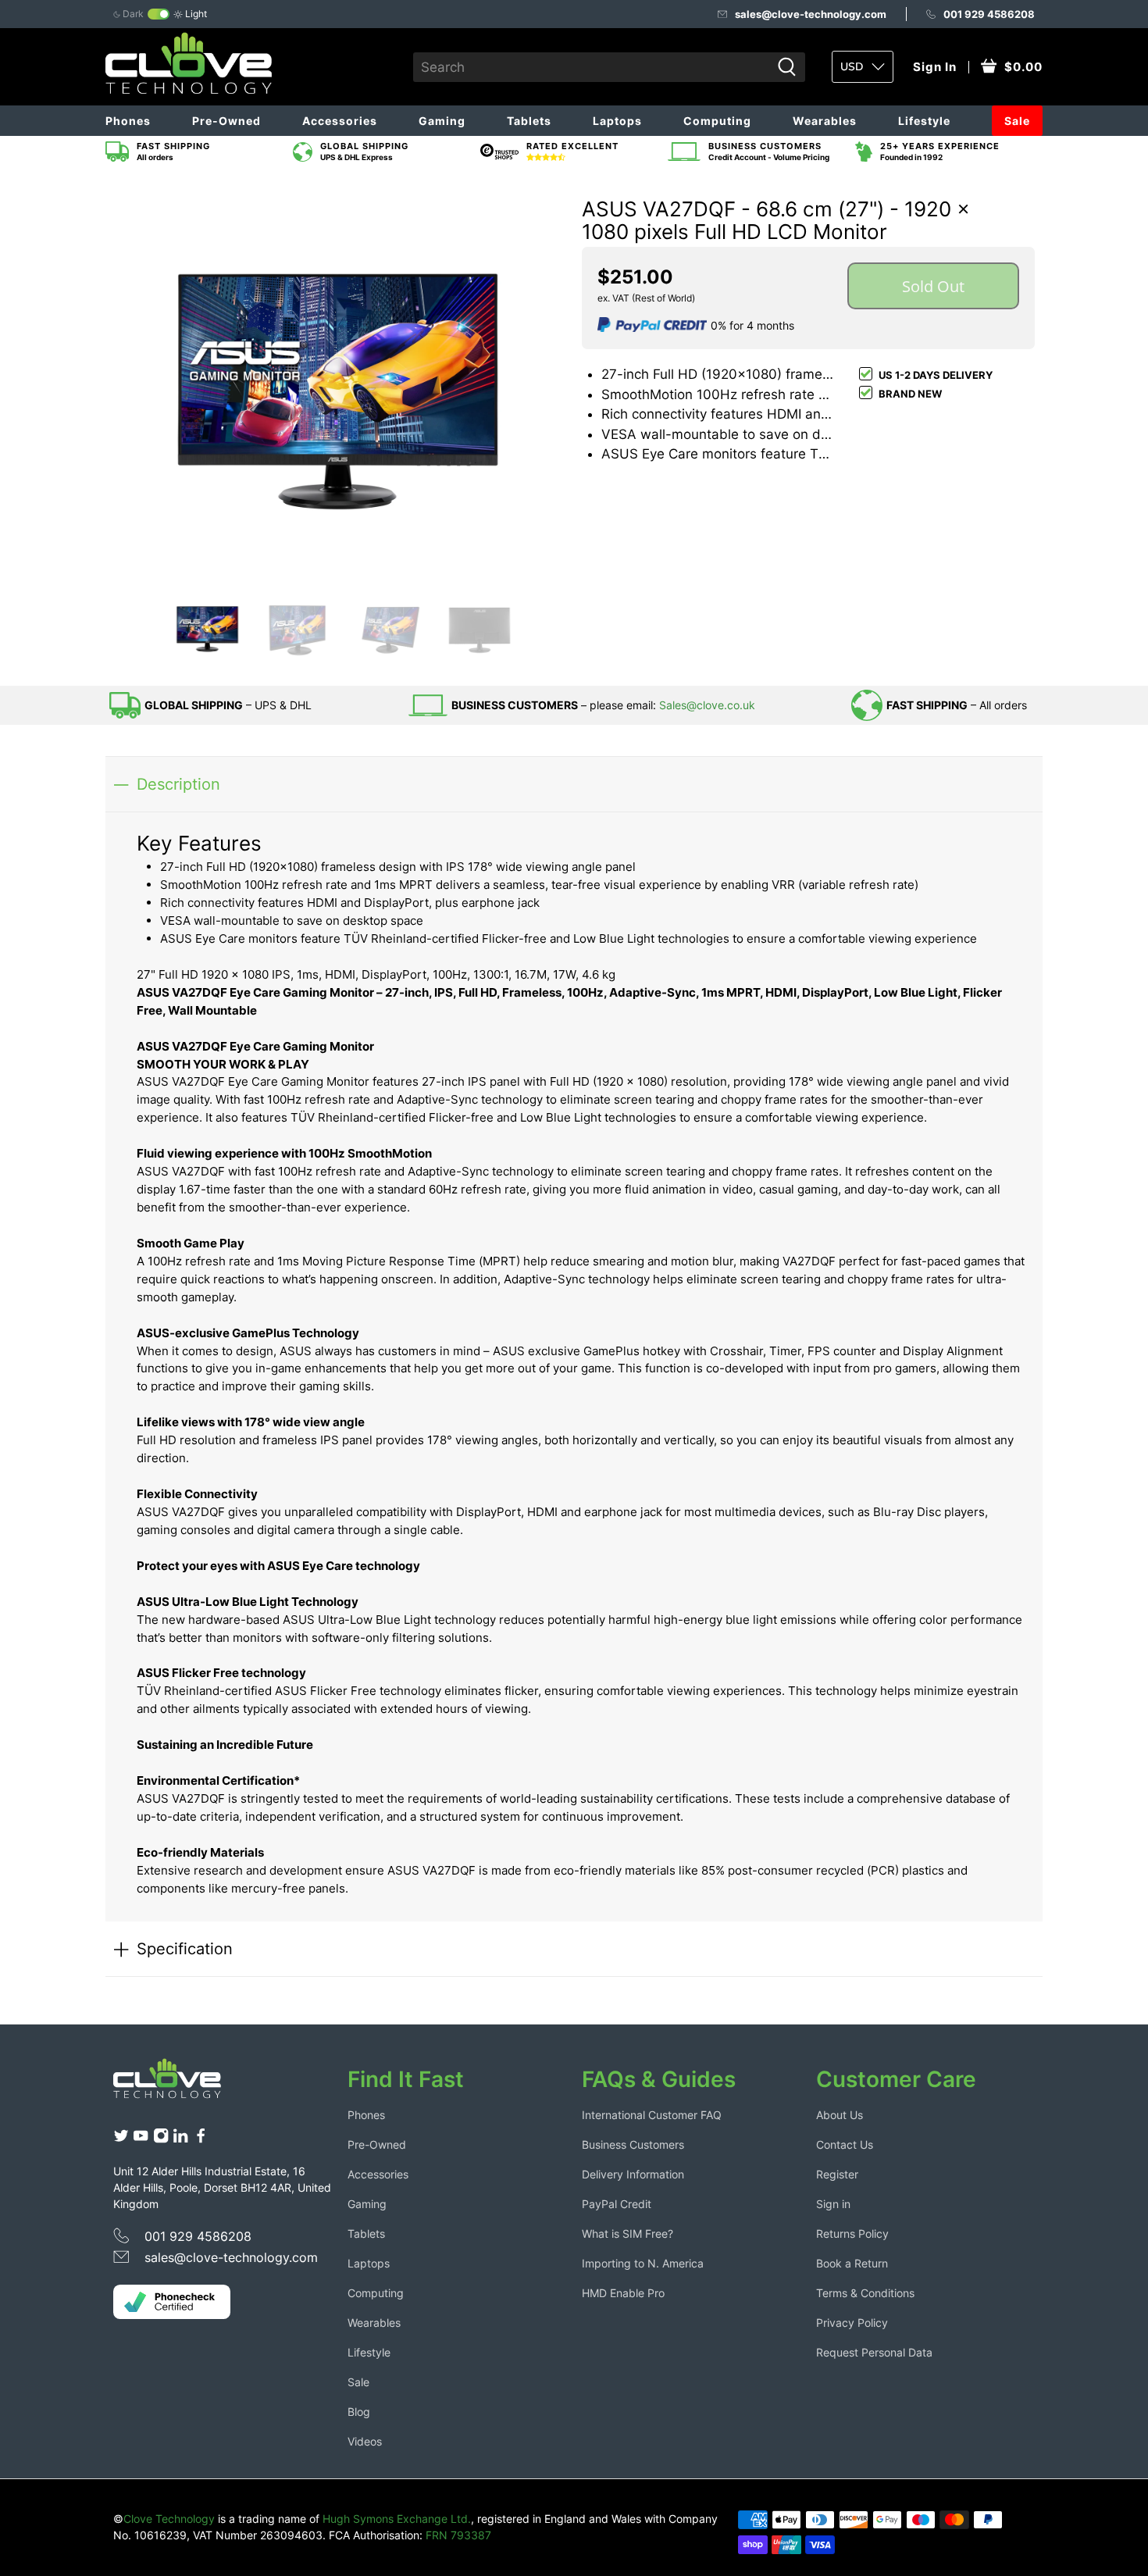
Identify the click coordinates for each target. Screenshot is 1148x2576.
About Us (840, 2115)
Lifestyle (924, 121)
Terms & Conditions (865, 2293)
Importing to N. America (643, 2263)
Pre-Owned (226, 121)
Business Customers (633, 2144)
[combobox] (592, 67)
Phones (128, 121)
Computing (717, 121)
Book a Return (852, 2263)
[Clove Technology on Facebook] (201, 2139)
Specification (185, 1948)
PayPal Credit (617, 2204)
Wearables (825, 121)
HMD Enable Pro (623, 2293)
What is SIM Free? (627, 2233)
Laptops (617, 121)
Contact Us (845, 2144)
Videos (365, 2441)
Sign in (833, 2204)
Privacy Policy (852, 2323)
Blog (359, 2412)
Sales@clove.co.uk (707, 705)
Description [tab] (178, 784)
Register (837, 2174)
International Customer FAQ (652, 2115)
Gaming (442, 121)
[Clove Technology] (179, 2084)
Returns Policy (852, 2233)
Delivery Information (633, 2174)
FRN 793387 (458, 2535)
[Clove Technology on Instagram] (161, 2139)
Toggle (159, 14)
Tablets (529, 121)
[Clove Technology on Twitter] (121, 2139)
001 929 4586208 (989, 14)
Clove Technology (169, 2519)
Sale (1017, 121)
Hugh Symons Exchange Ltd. (397, 2519)
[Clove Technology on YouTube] (141, 2139)
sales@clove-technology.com (811, 14)
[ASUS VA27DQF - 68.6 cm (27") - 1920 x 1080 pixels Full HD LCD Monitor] (340, 378)
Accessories (340, 121)
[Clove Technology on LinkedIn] (180, 2139)
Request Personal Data (874, 2352)
